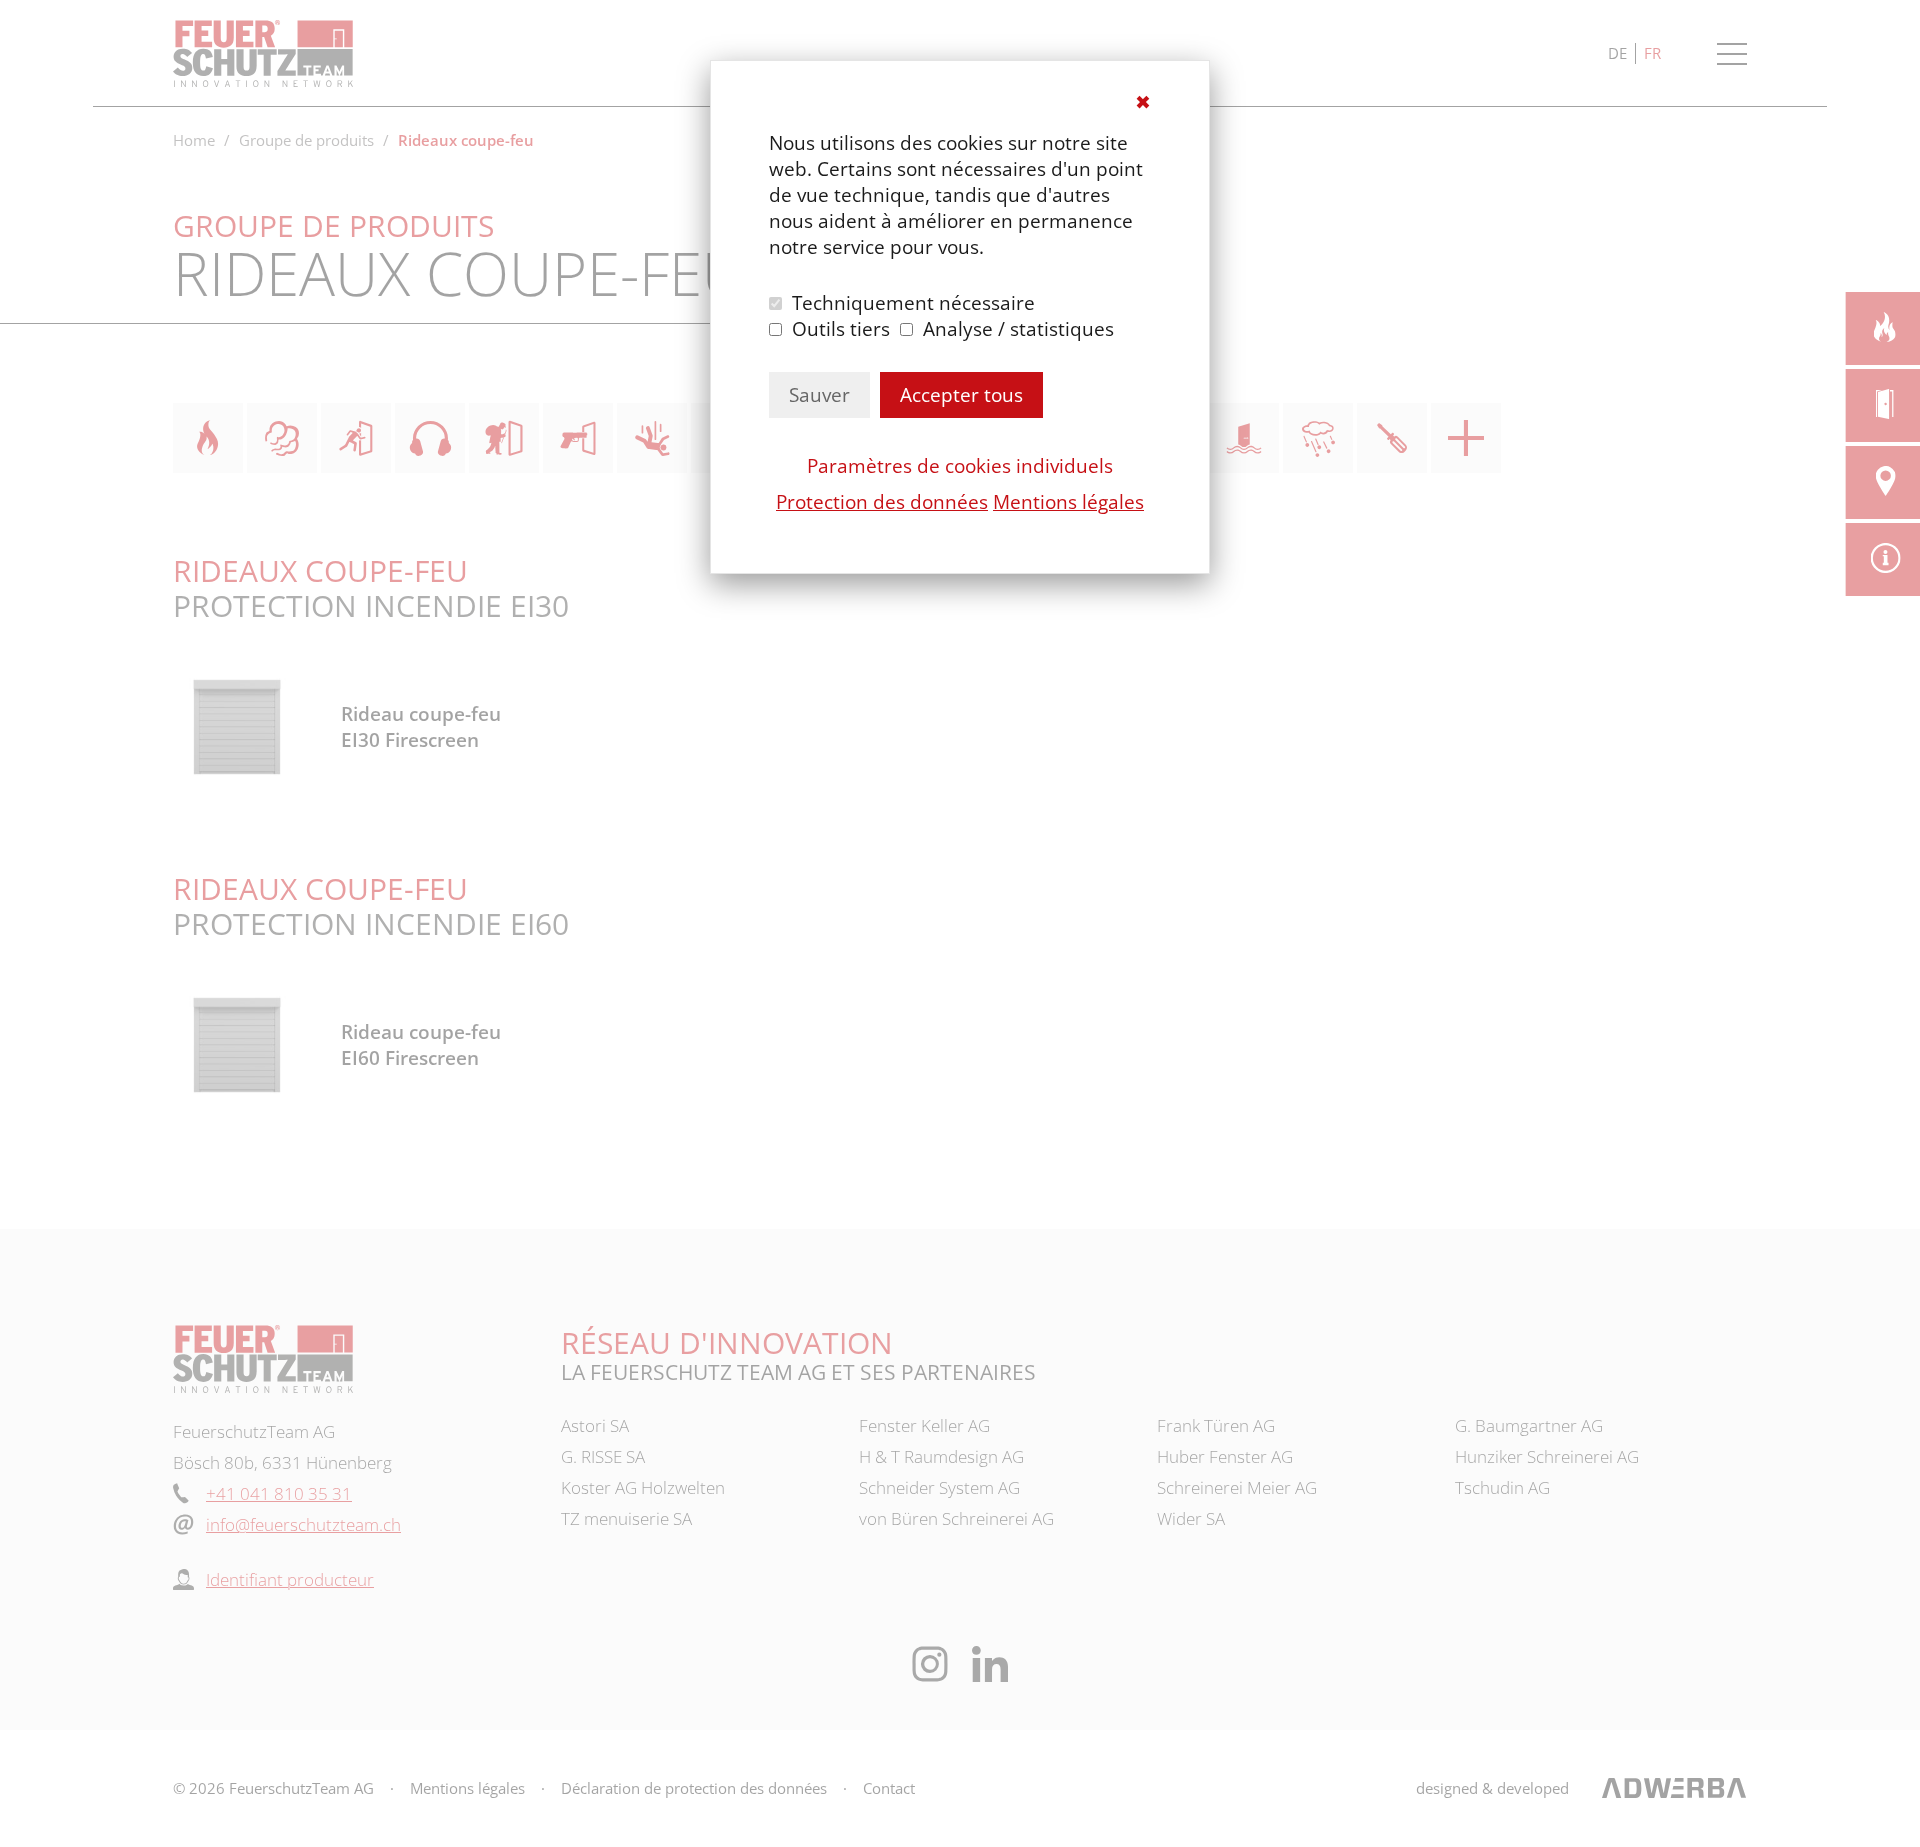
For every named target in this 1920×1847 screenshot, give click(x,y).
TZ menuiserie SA (626, 1518)
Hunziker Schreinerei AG (1547, 1456)
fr (1652, 53)
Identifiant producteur (290, 1579)
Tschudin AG (1502, 1487)
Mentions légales (1068, 502)
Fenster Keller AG (924, 1425)
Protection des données (882, 502)
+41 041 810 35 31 (279, 1493)
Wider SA (1191, 1518)
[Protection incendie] (208, 438)
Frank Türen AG (1216, 1425)
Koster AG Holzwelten (643, 1487)
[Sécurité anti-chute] (652, 438)
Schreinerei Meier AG (1237, 1487)
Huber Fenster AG (1225, 1456)
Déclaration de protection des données (694, 1788)
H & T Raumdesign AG (941, 1456)
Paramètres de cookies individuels (960, 466)
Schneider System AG (939, 1487)
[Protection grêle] (1318, 438)
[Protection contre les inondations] (1244, 438)
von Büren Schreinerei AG (956, 1518)
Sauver (819, 395)
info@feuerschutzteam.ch (303, 1524)
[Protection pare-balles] (578, 438)
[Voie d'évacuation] (356, 438)
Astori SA (595, 1425)
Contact (889, 1788)
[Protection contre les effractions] (504, 438)
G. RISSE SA (603, 1456)
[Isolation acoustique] (430, 438)
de (1617, 53)
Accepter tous (961, 395)
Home (194, 140)
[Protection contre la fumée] (282, 438)
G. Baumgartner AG (1529, 1425)
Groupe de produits (306, 140)
